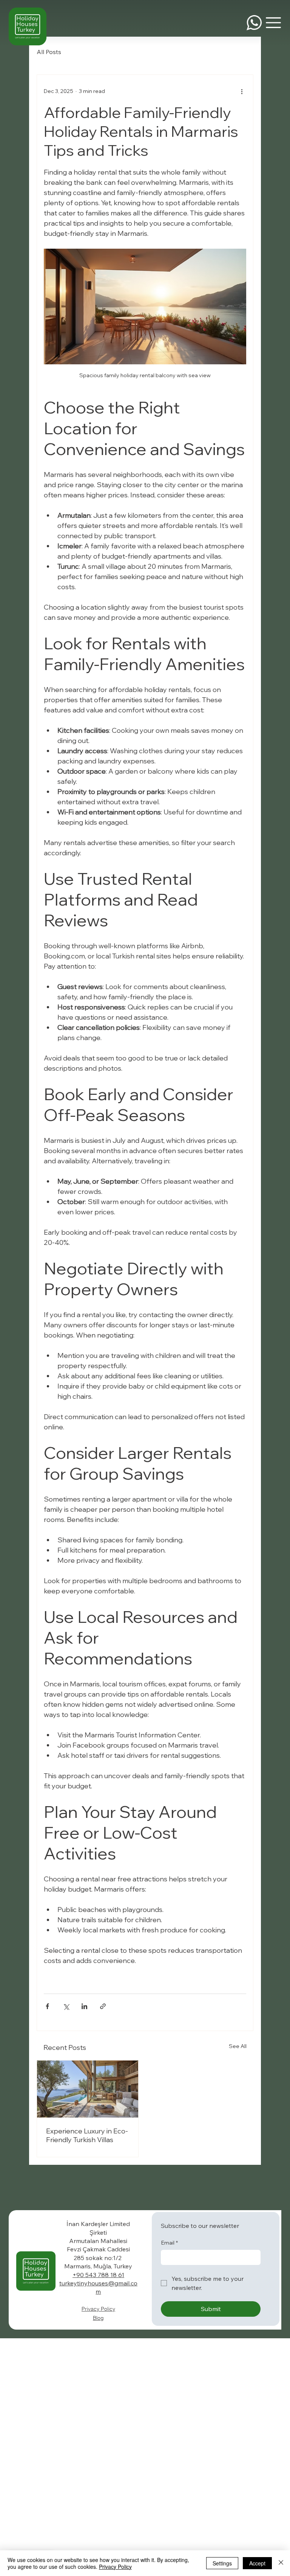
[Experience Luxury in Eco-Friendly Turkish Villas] (88, 2089)
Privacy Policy (98, 2309)
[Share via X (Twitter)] (66, 2006)
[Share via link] (103, 2006)
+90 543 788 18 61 (98, 2275)
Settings (222, 2563)
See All (238, 2046)
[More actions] (242, 91)
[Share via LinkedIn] (84, 2006)
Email (169, 2243)
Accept (257, 2563)
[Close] (281, 2563)
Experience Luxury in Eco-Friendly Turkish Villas (87, 2135)
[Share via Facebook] (47, 2006)
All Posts (49, 52)
